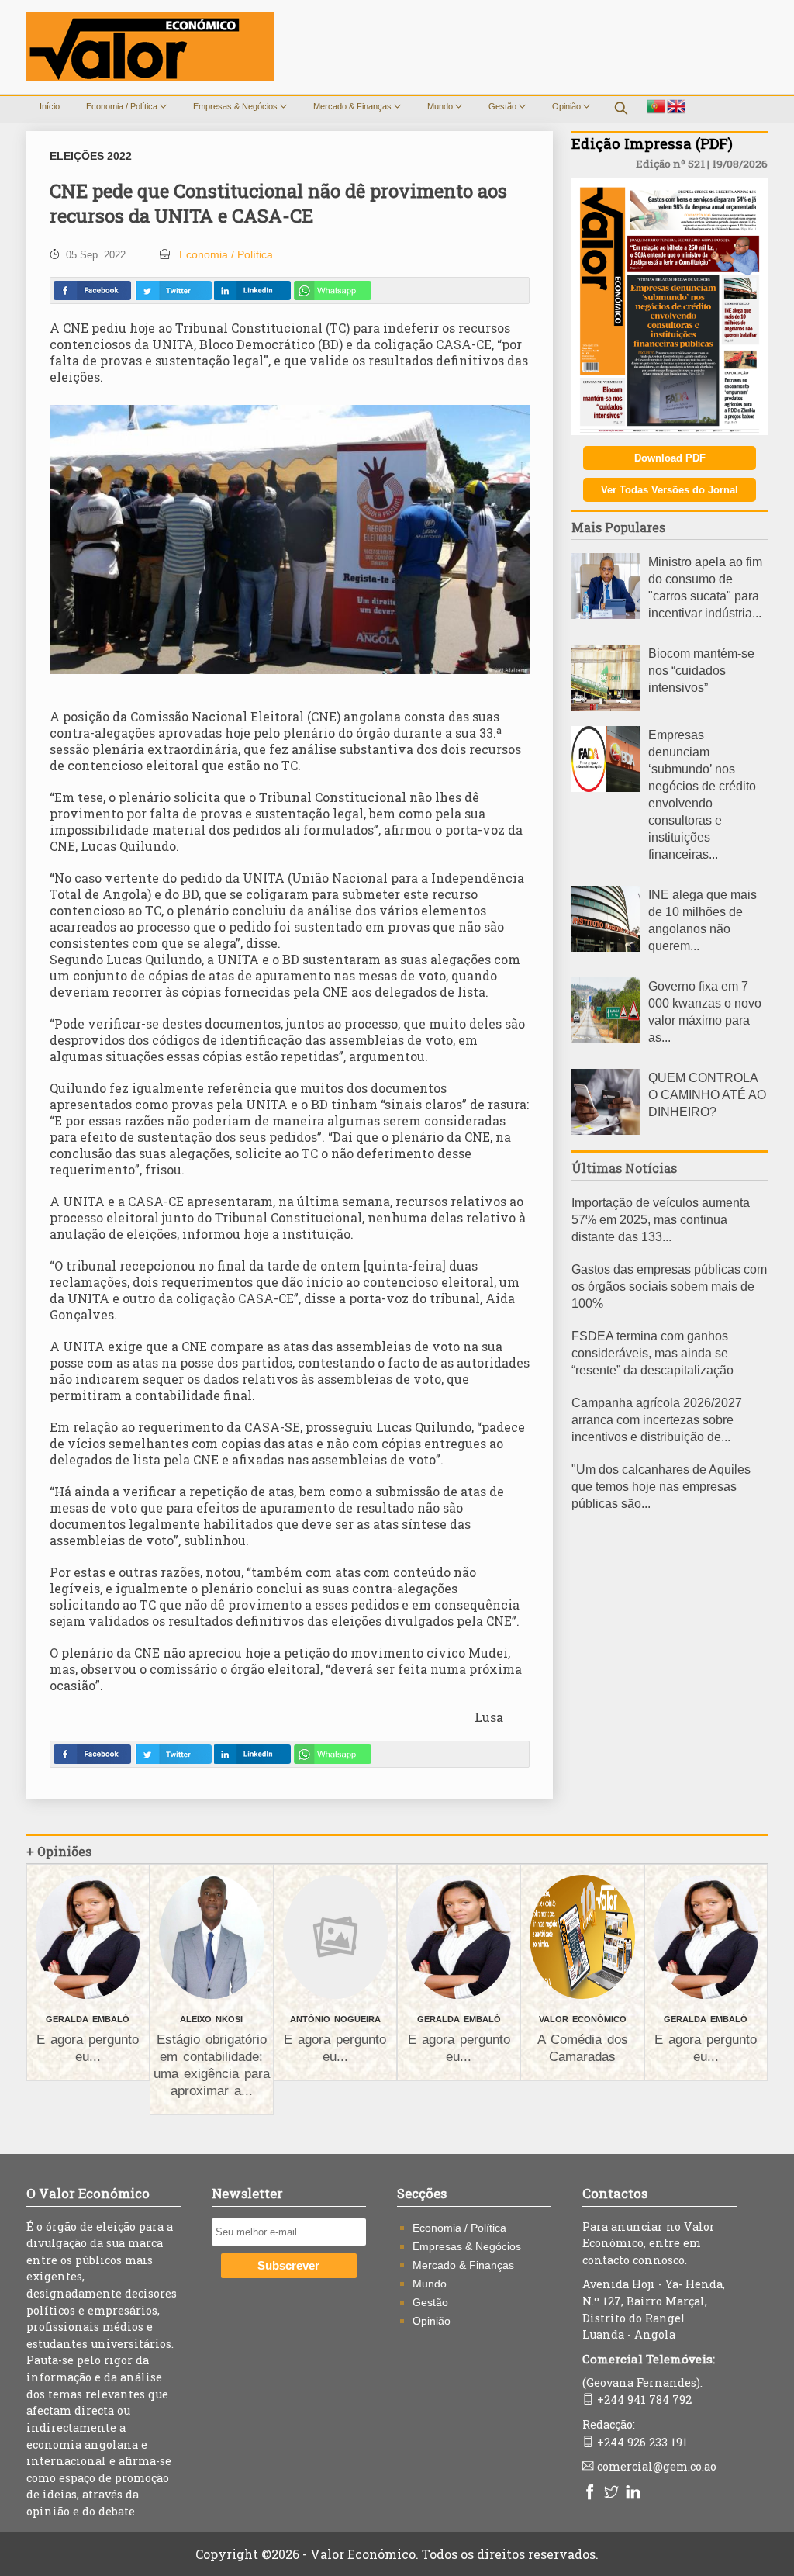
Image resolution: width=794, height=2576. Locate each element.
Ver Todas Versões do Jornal (670, 490)
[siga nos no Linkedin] (635, 2493)
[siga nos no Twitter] (613, 2493)
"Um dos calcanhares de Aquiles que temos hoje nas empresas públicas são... (661, 1487)
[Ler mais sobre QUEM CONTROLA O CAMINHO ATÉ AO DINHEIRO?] (606, 1131)
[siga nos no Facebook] (592, 2493)
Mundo (441, 106)
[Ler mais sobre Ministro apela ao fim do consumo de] (606, 615)
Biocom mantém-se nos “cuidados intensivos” (701, 671)
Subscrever (288, 2266)
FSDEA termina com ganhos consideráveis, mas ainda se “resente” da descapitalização (652, 1353)
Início (50, 106)
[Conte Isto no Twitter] (173, 290)
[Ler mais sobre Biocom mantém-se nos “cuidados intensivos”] (606, 706)
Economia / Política (123, 106)
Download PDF (670, 458)
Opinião (568, 106)
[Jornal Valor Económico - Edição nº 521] (670, 431)
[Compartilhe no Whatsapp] (333, 290)
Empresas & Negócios (236, 106)
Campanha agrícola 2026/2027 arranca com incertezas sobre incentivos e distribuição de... (657, 1420)
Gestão (504, 106)
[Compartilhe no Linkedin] (252, 290)
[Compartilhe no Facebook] (92, 290)
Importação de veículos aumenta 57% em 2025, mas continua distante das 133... (661, 1220)
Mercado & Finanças (354, 106)
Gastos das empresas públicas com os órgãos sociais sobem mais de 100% (669, 1286)
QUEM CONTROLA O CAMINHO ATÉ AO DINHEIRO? (707, 1095)
